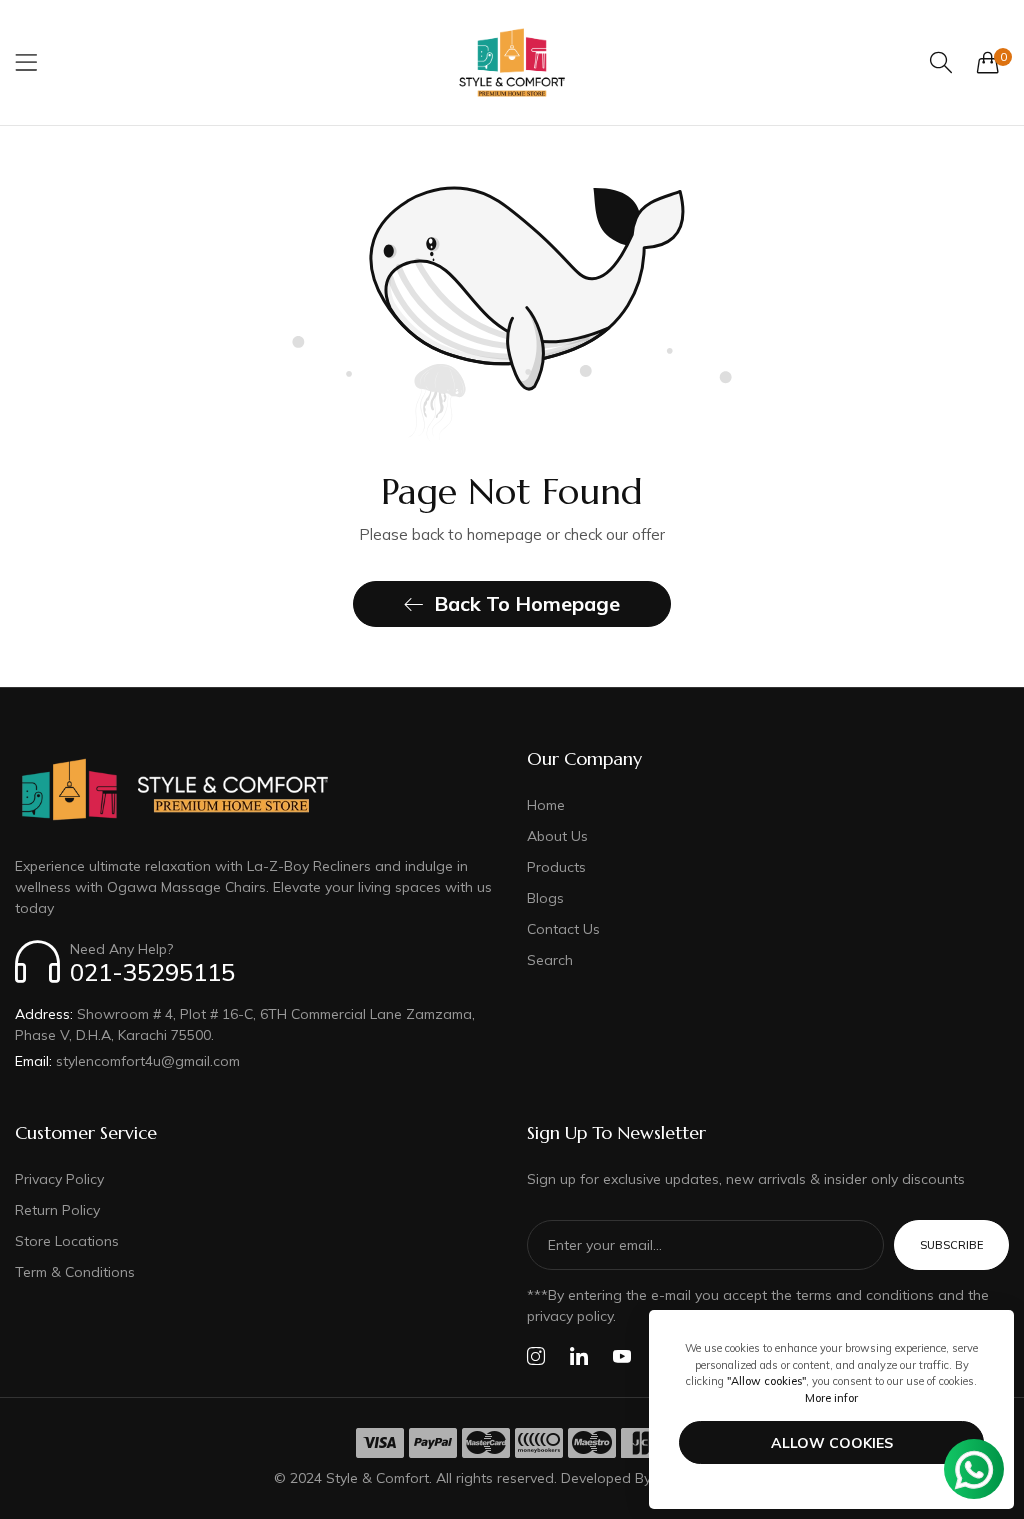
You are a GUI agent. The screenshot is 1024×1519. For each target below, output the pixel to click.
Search (550, 960)
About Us (557, 836)
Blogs (545, 898)
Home (546, 805)
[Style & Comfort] (512, 62)
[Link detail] (536, 1357)
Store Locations (67, 1241)
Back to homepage (527, 603)
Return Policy (57, 1210)
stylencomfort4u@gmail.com (127, 1061)
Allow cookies (832, 1443)
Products (556, 867)
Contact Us (563, 929)
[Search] (941, 62)
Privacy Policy (59, 1179)
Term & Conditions (75, 1272)
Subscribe (951, 1245)
